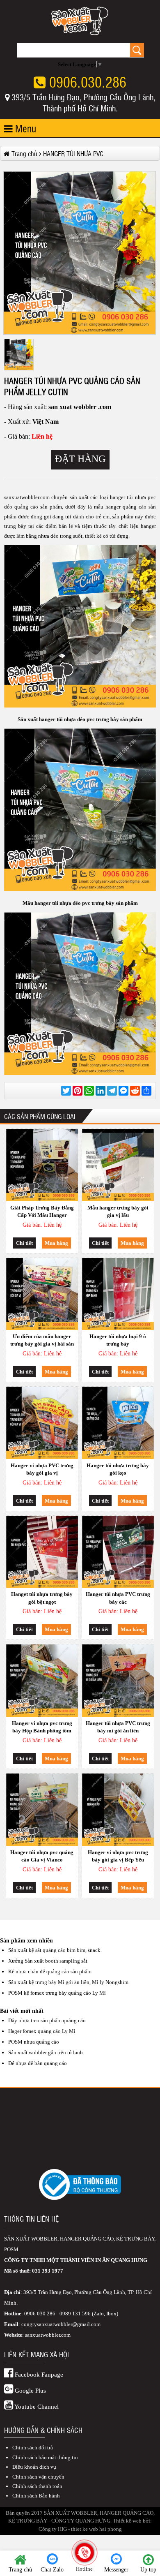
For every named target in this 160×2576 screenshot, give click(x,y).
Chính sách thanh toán (37, 2486)
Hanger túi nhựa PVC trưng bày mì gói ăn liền (118, 1727)
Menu (24, 128)
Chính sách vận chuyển (38, 2477)
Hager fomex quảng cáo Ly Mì (42, 2031)
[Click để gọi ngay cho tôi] (85, 2552)
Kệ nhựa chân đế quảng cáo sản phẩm (50, 1971)
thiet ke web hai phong (96, 2529)
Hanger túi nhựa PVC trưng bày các (118, 1598)
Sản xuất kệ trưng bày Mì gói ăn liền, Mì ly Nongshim (68, 1982)
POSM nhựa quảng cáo (34, 2042)
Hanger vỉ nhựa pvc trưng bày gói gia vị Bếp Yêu (118, 1856)
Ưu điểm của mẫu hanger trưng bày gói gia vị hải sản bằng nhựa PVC (42, 1341)
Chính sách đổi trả (33, 2448)
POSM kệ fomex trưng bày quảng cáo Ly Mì (57, 1993)
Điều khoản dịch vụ (34, 2467)
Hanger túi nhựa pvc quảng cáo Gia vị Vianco (42, 1856)
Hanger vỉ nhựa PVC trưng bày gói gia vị (42, 1469)
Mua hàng (56, 1243)
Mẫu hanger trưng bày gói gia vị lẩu (118, 1211)
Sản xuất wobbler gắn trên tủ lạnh (46, 2052)
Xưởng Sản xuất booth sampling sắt (48, 1961)
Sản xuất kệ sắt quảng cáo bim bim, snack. (55, 1950)
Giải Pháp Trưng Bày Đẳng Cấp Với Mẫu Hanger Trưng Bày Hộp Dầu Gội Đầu (42, 1213)
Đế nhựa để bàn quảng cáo (38, 2063)
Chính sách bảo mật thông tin (45, 2457)
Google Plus (30, 2391)
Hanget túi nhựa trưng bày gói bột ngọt (42, 1598)
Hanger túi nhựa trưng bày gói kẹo (118, 1469)
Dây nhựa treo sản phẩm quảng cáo (47, 2020)
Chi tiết (24, 1243)
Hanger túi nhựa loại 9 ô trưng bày (118, 1340)
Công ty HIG (53, 2529)
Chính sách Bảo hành (36, 2496)
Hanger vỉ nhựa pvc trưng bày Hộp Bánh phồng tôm (42, 1727)
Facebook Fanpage (38, 2375)
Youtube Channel (36, 2407)
